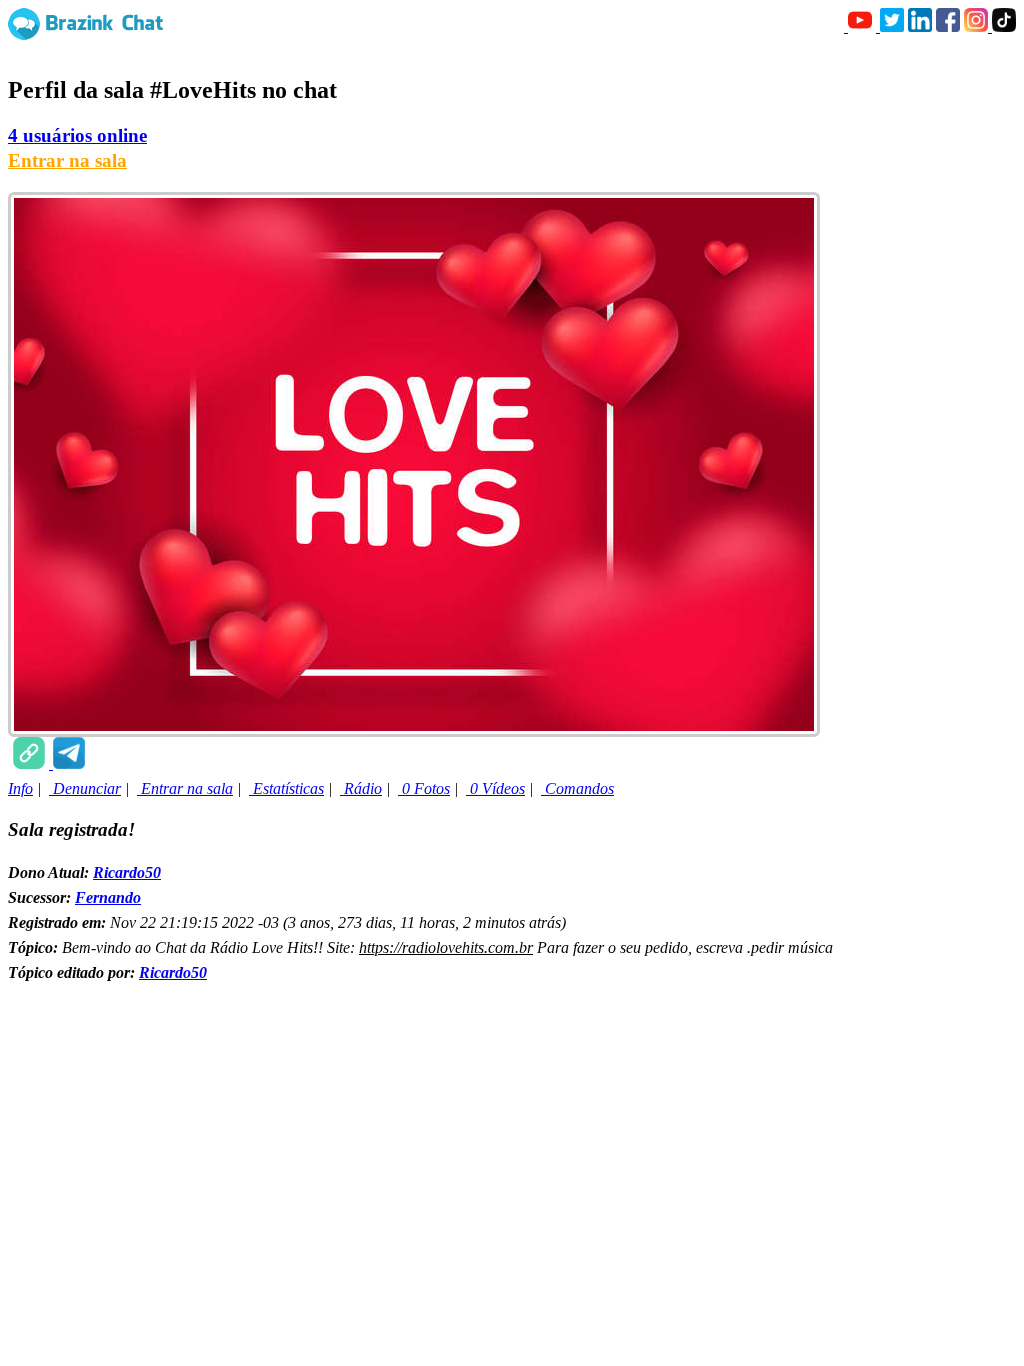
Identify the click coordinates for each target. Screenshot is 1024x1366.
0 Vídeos (495, 788)
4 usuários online (77, 135)
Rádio (361, 788)
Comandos (577, 788)
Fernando (108, 897)
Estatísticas (286, 788)
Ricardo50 (127, 872)
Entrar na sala (67, 160)
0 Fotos (424, 788)
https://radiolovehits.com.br (446, 947)
